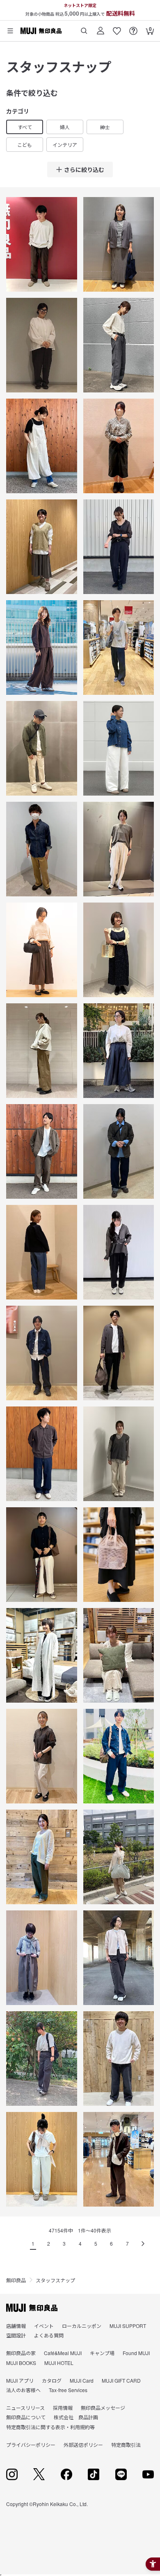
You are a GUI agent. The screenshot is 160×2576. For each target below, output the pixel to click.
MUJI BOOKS (21, 2363)
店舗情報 (16, 2326)
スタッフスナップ (55, 2280)
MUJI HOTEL (59, 2363)
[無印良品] (32, 2308)
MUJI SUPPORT (128, 2326)
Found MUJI (136, 2353)
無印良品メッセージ (103, 2408)
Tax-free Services (68, 2390)
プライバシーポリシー (31, 2445)
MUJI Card (82, 2380)
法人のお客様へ (23, 2390)
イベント (44, 2326)
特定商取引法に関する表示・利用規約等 (50, 2427)
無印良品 (16, 2280)
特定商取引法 (126, 2445)
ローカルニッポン (82, 2326)
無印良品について (26, 2417)
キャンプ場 (102, 2353)
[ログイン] (101, 28)
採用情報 (63, 2408)
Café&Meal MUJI (63, 2353)
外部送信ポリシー (83, 2445)
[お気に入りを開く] (117, 28)
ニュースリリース (25, 2408)
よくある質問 (49, 2335)
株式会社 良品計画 (76, 2417)
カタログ (52, 2380)
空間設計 (16, 2335)
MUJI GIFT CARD (121, 2380)
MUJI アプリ (20, 2380)
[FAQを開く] (133, 28)
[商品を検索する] (84, 28)
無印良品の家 (21, 2353)
